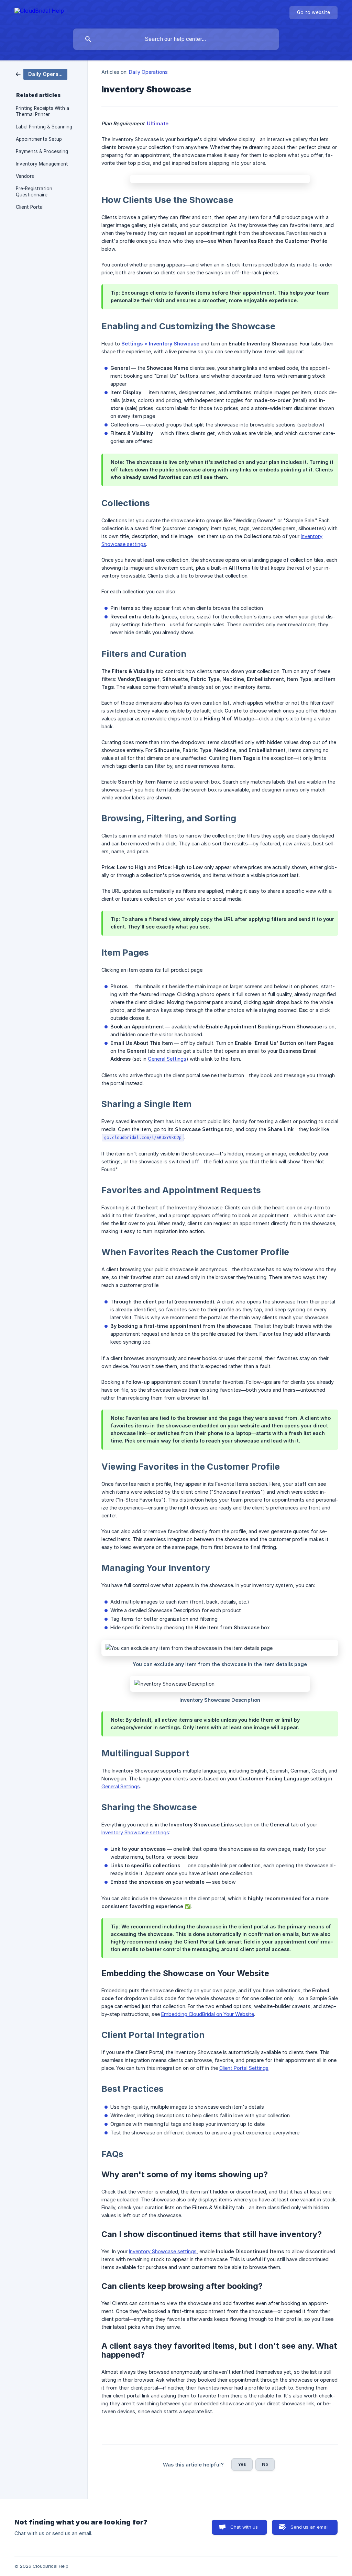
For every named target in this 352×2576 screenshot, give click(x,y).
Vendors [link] (25, 176)
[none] (39, 12)
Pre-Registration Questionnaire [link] (34, 192)
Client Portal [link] (30, 207)
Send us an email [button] (310, 2527)
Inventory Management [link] (42, 164)
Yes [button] (242, 2464)
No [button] (265, 2464)
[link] (42, 74)
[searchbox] (176, 39)
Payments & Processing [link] (42, 151)
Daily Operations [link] (148, 72)
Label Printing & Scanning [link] (44, 127)
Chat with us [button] (244, 2527)
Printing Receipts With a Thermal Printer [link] (42, 111)
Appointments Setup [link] (39, 139)
